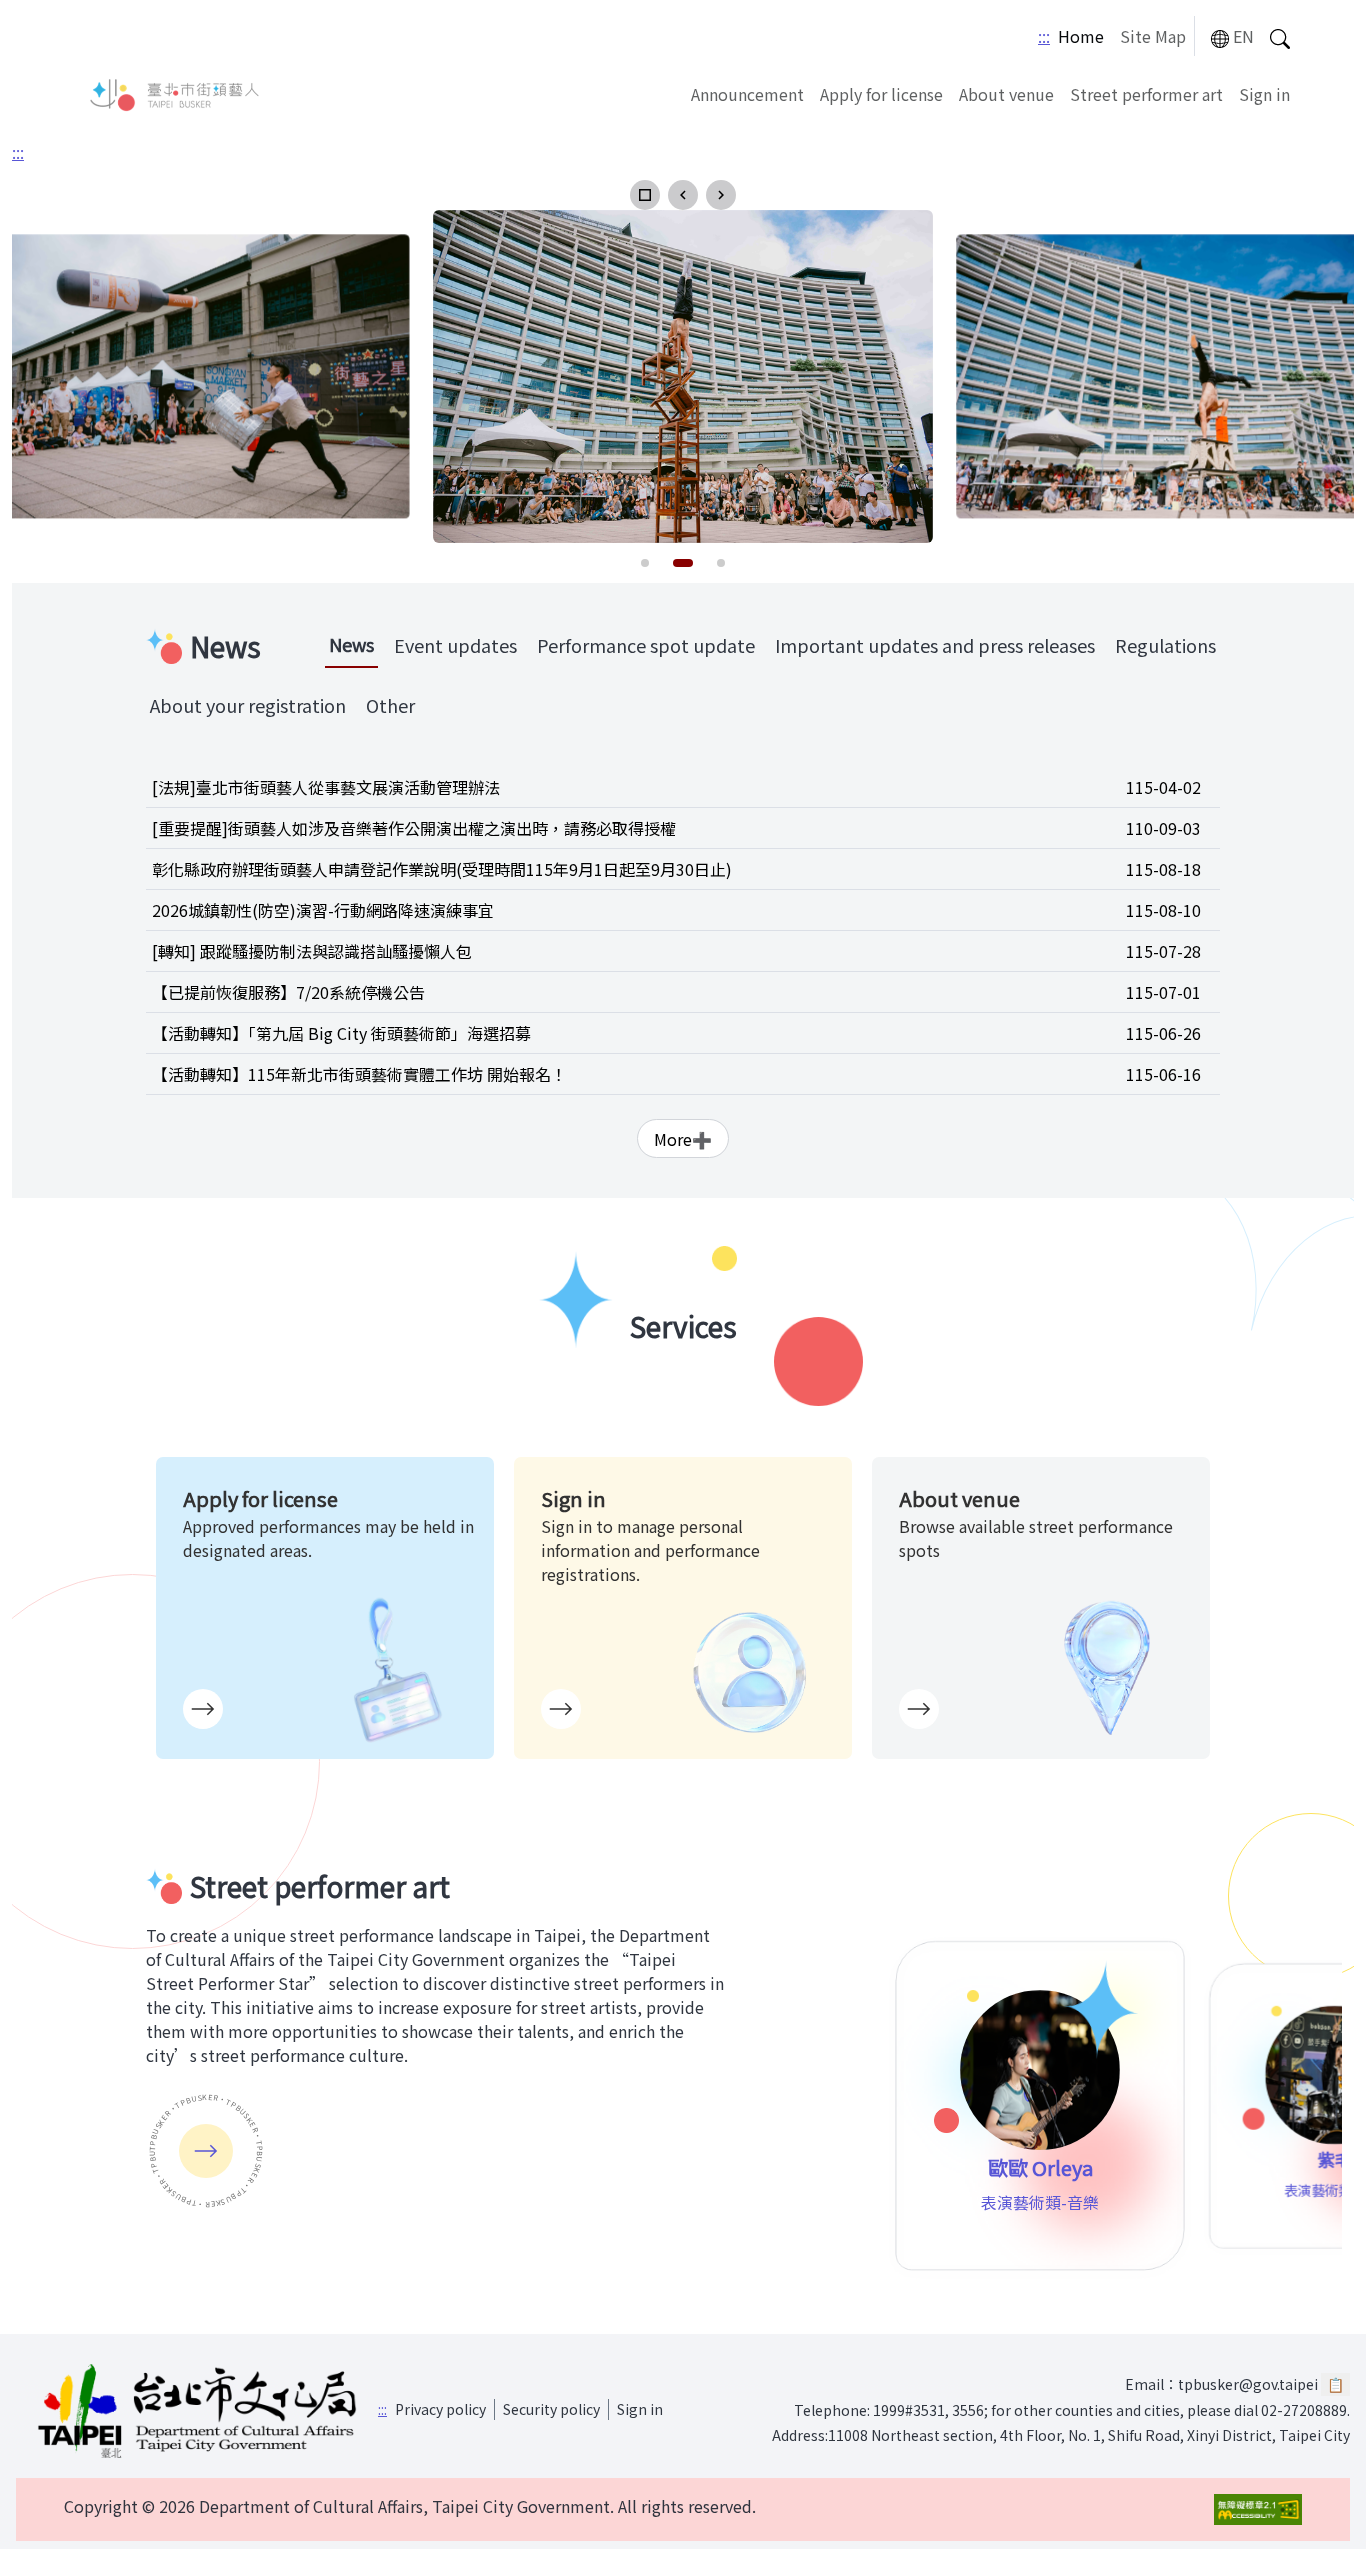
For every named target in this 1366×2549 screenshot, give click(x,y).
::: (1044, 36)
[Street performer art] (206, 2151)
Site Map (1153, 36)
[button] (645, 195)
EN (1243, 36)
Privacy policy (440, 2409)
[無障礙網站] (1258, 2509)
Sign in (1264, 94)
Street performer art (1146, 94)
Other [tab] (390, 705)
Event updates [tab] (455, 645)
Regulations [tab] (1165, 645)
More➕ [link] (683, 1139)
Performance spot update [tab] (646, 645)
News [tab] (351, 644)
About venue (1006, 94)
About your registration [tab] (248, 705)
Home (1081, 36)
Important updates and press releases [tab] (935, 645)
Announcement (747, 94)
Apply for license (881, 94)
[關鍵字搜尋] (1280, 36)
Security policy (551, 2409)
